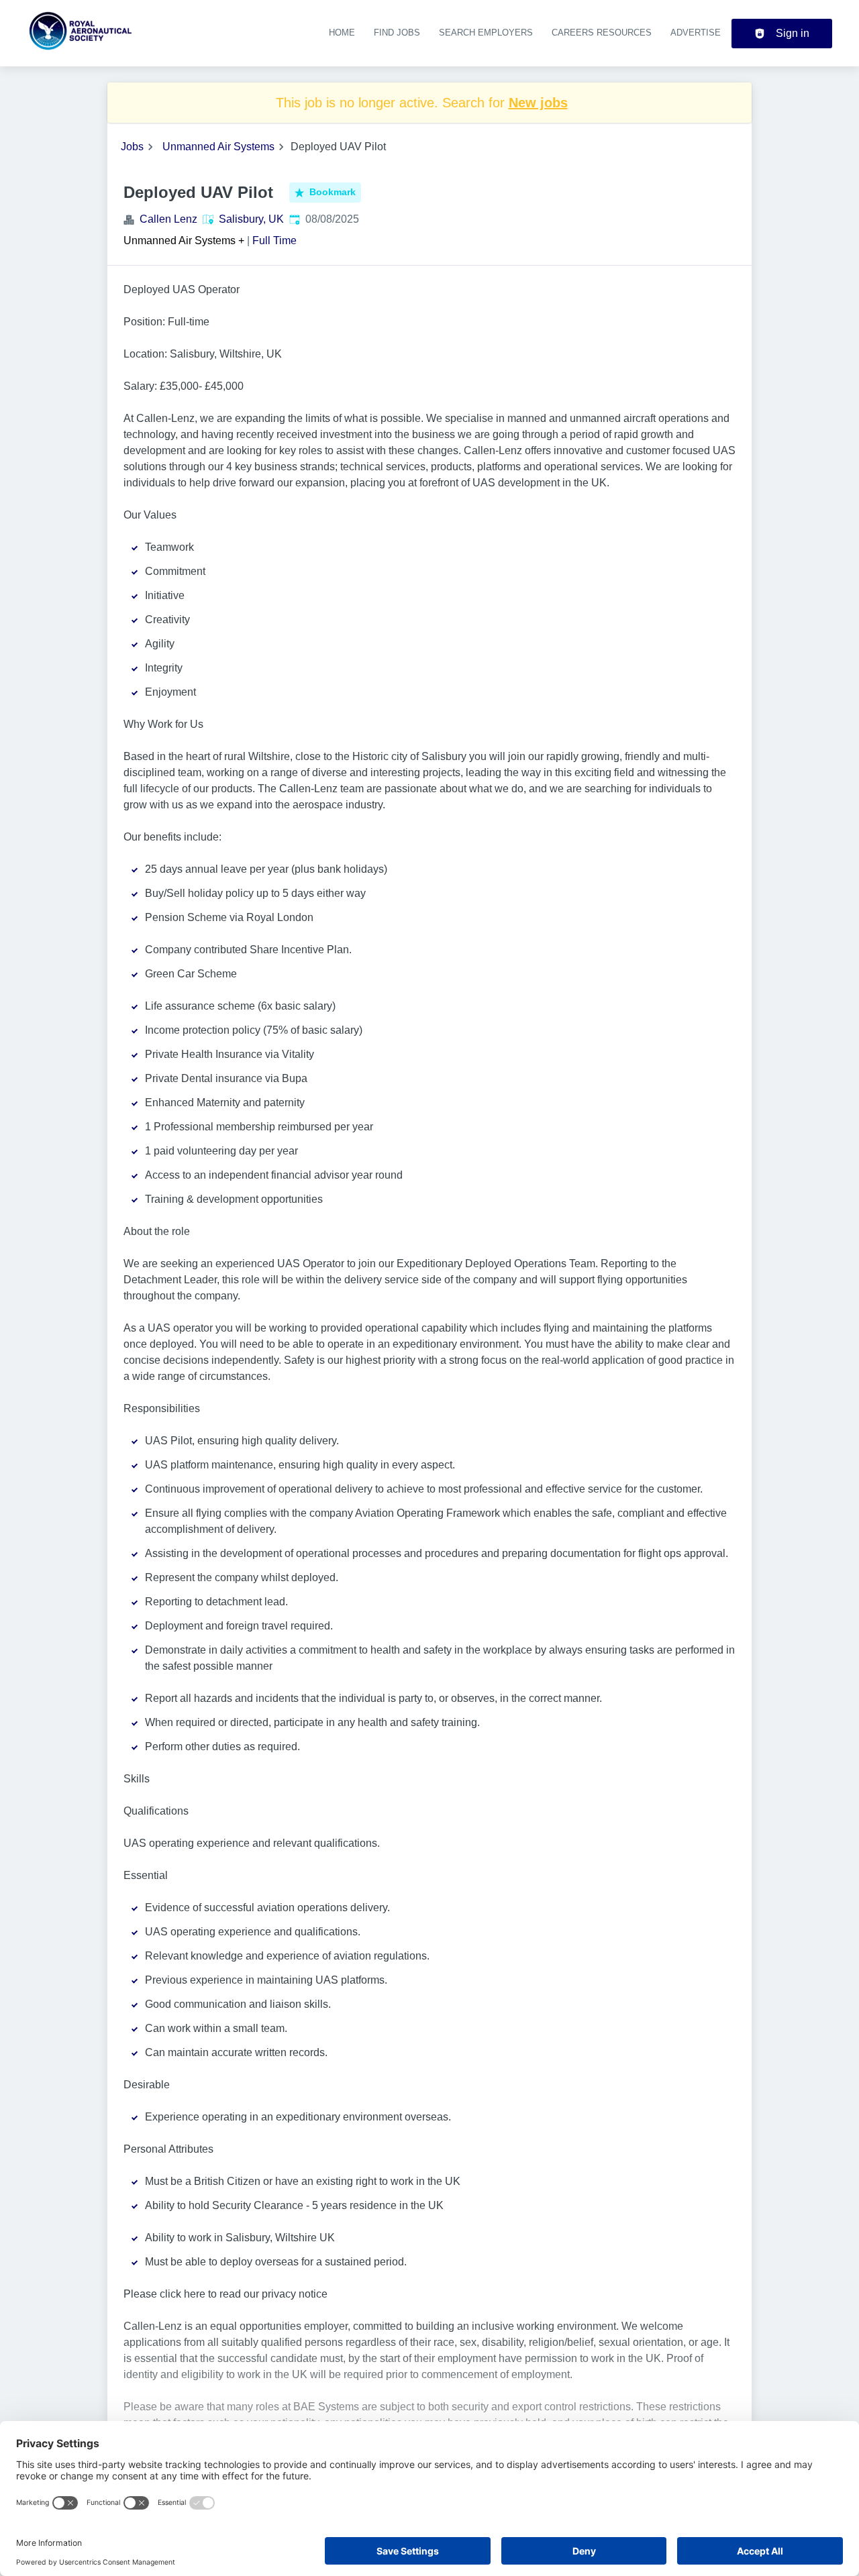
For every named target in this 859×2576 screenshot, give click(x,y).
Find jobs (397, 33)
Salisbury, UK (251, 219)
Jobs (132, 147)
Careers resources (602, 33)
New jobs (538, 103)
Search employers (486, 33)
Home (342, 33)
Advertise (696, 33)
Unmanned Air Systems (218, 147)
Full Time (274, 240)
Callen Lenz (168, 219)
